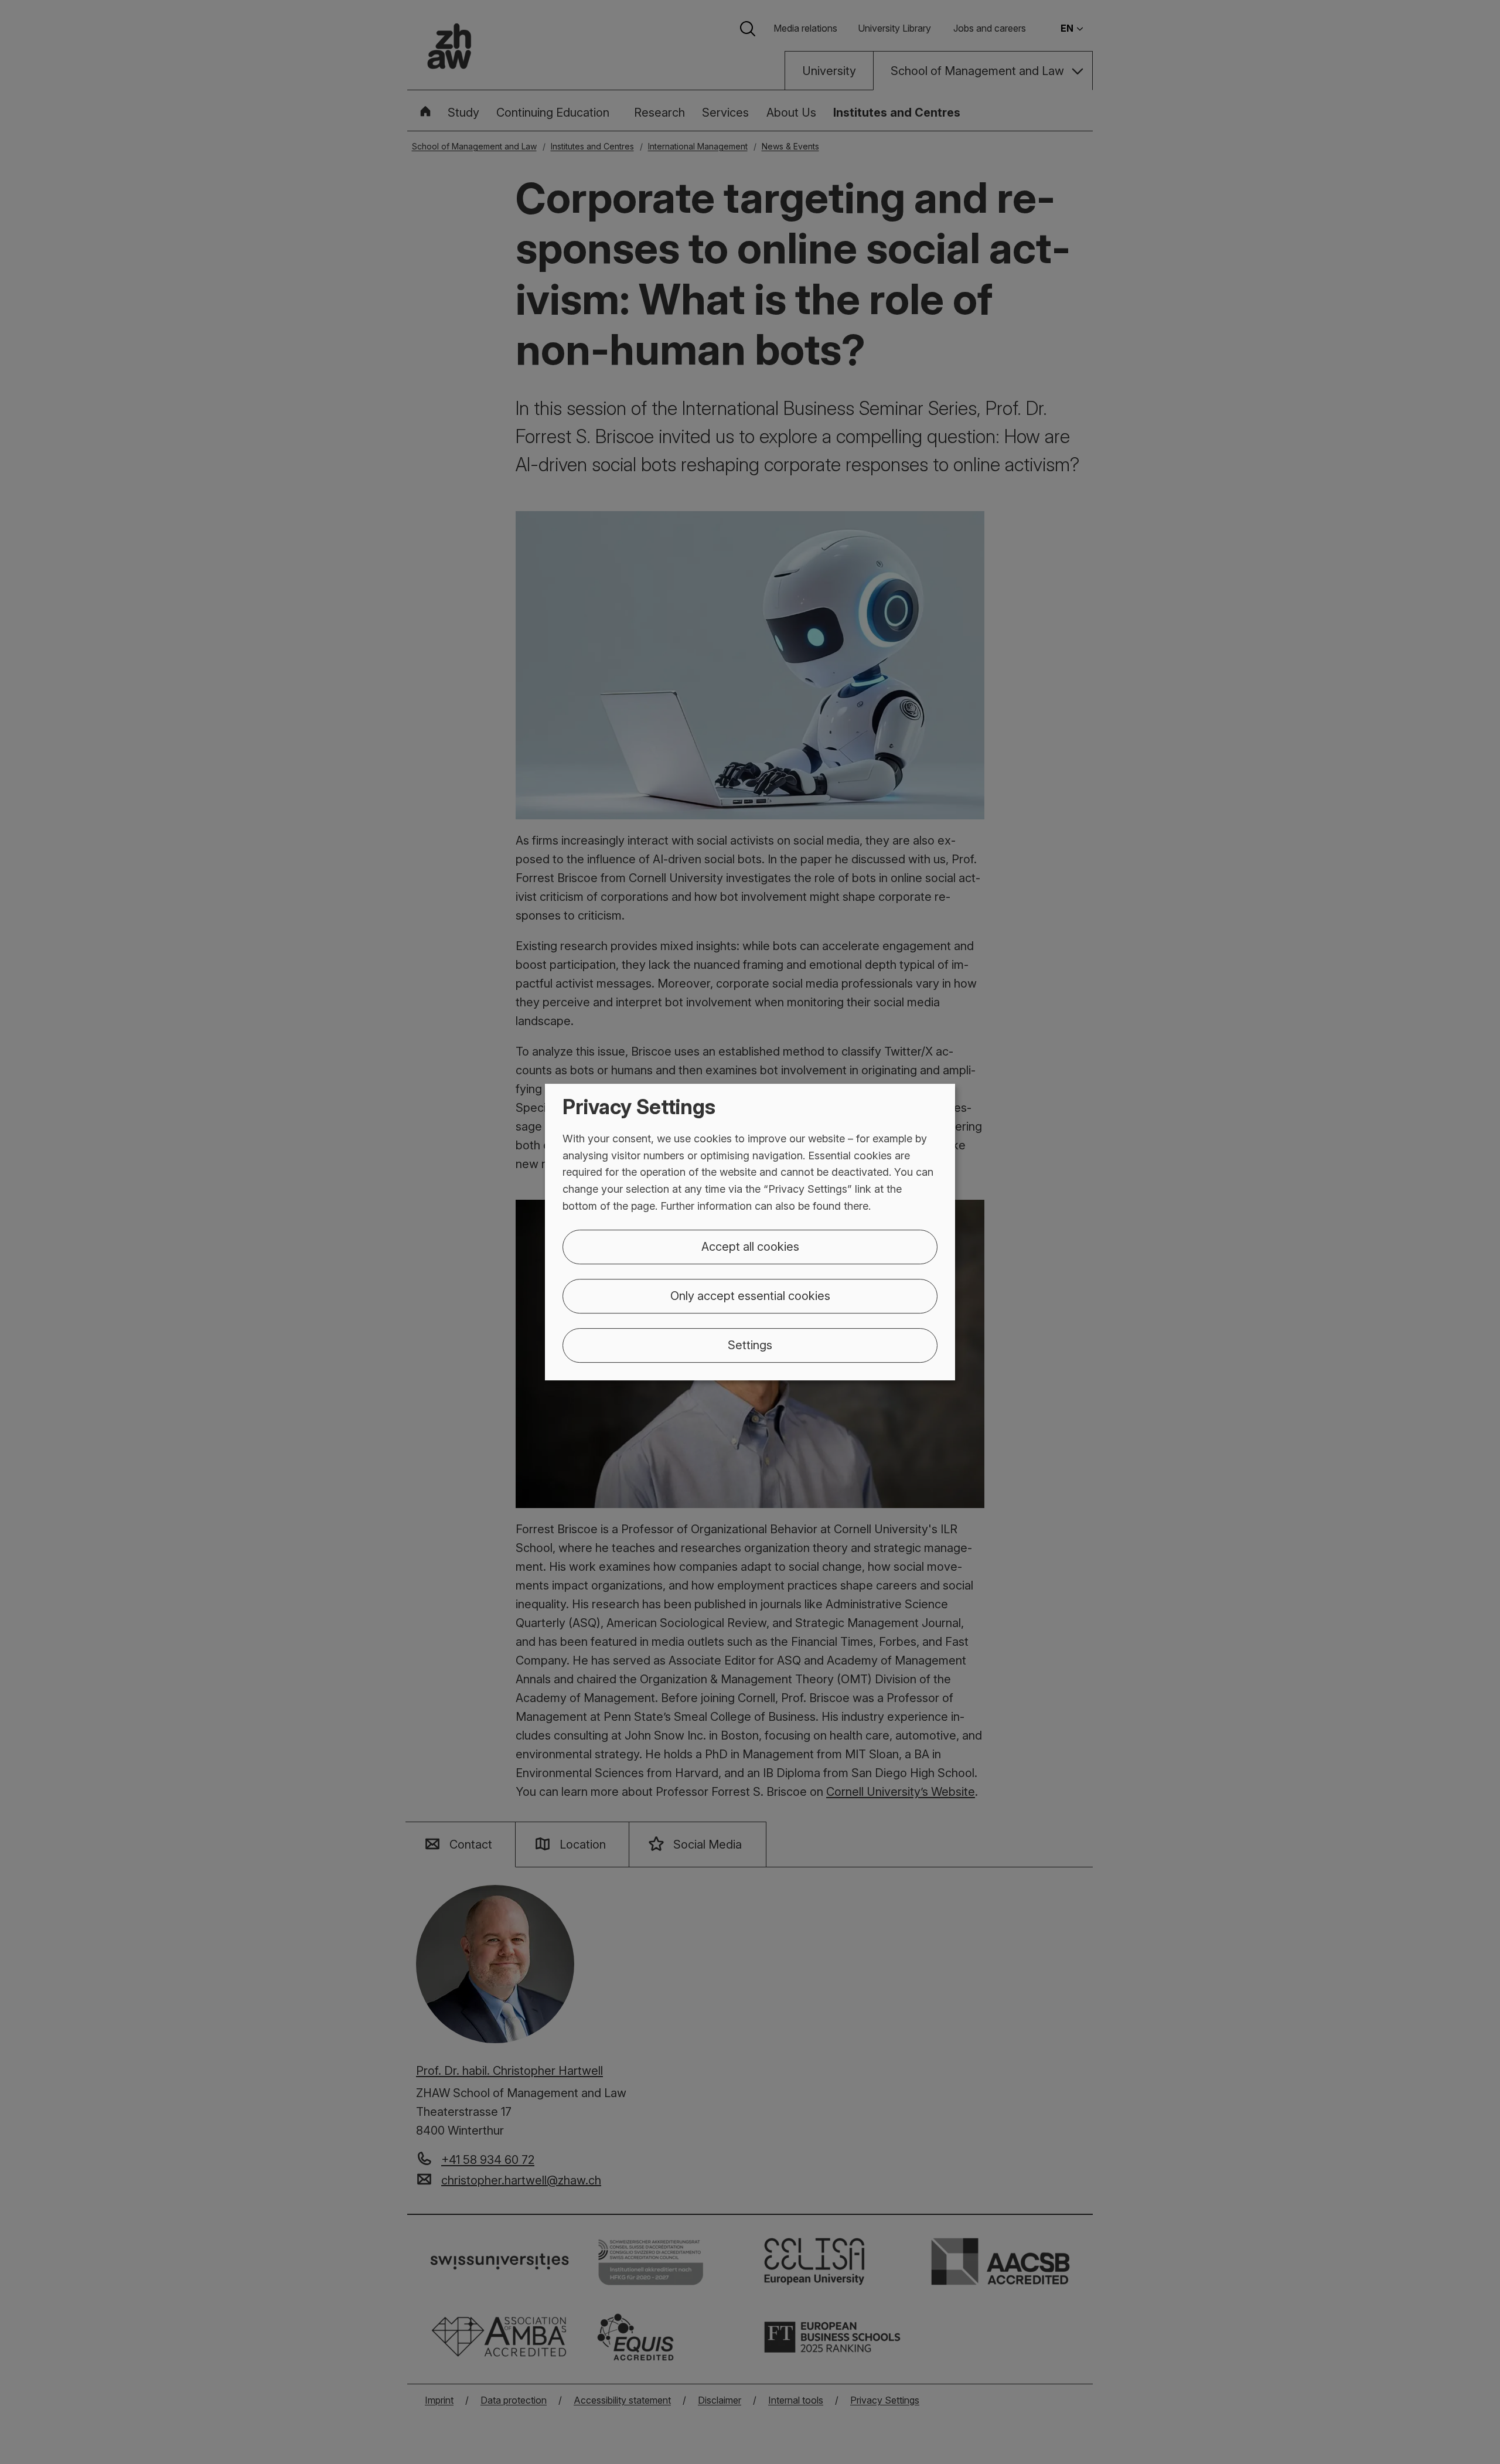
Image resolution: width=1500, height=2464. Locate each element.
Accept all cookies (750, 1247)
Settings (750, 1345)
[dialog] (750, 1232)
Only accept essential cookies (750, 1296)
